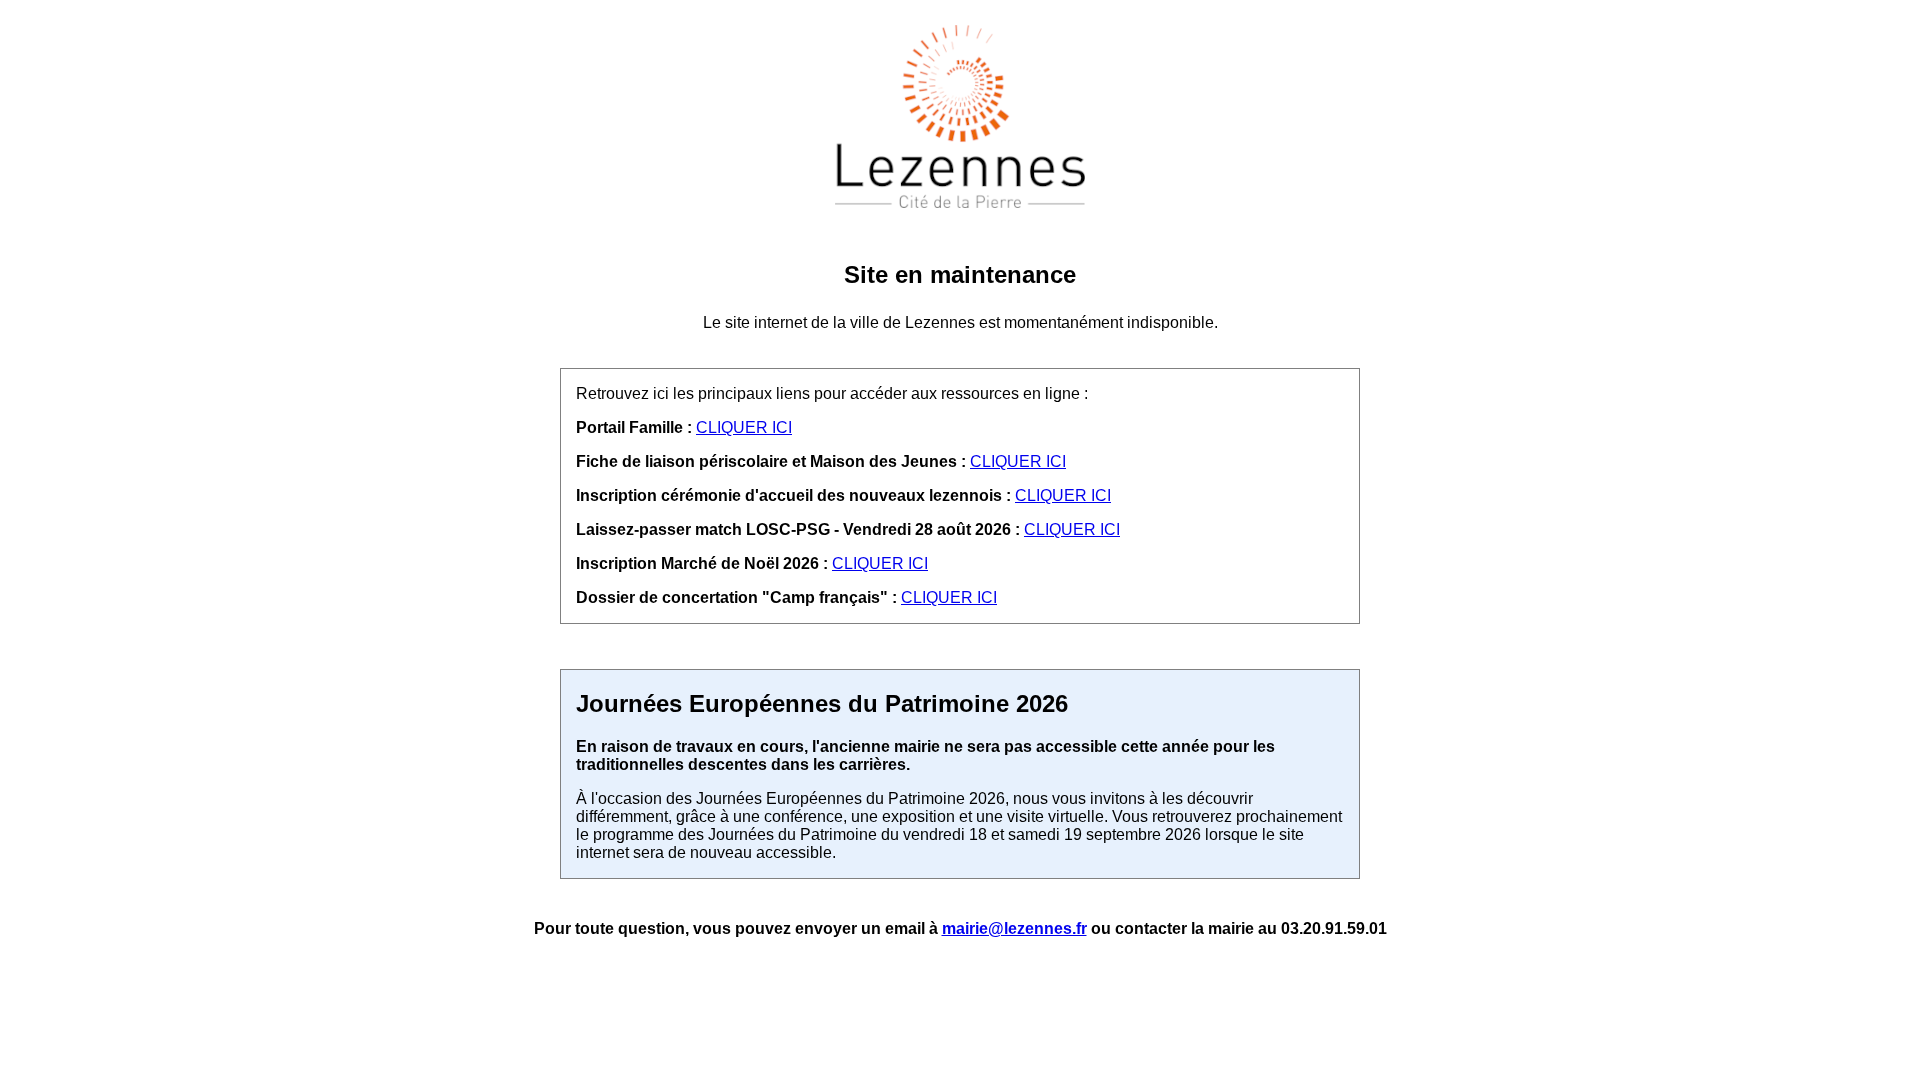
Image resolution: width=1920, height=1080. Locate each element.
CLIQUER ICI (744, 427)
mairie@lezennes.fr (1014, 928)
